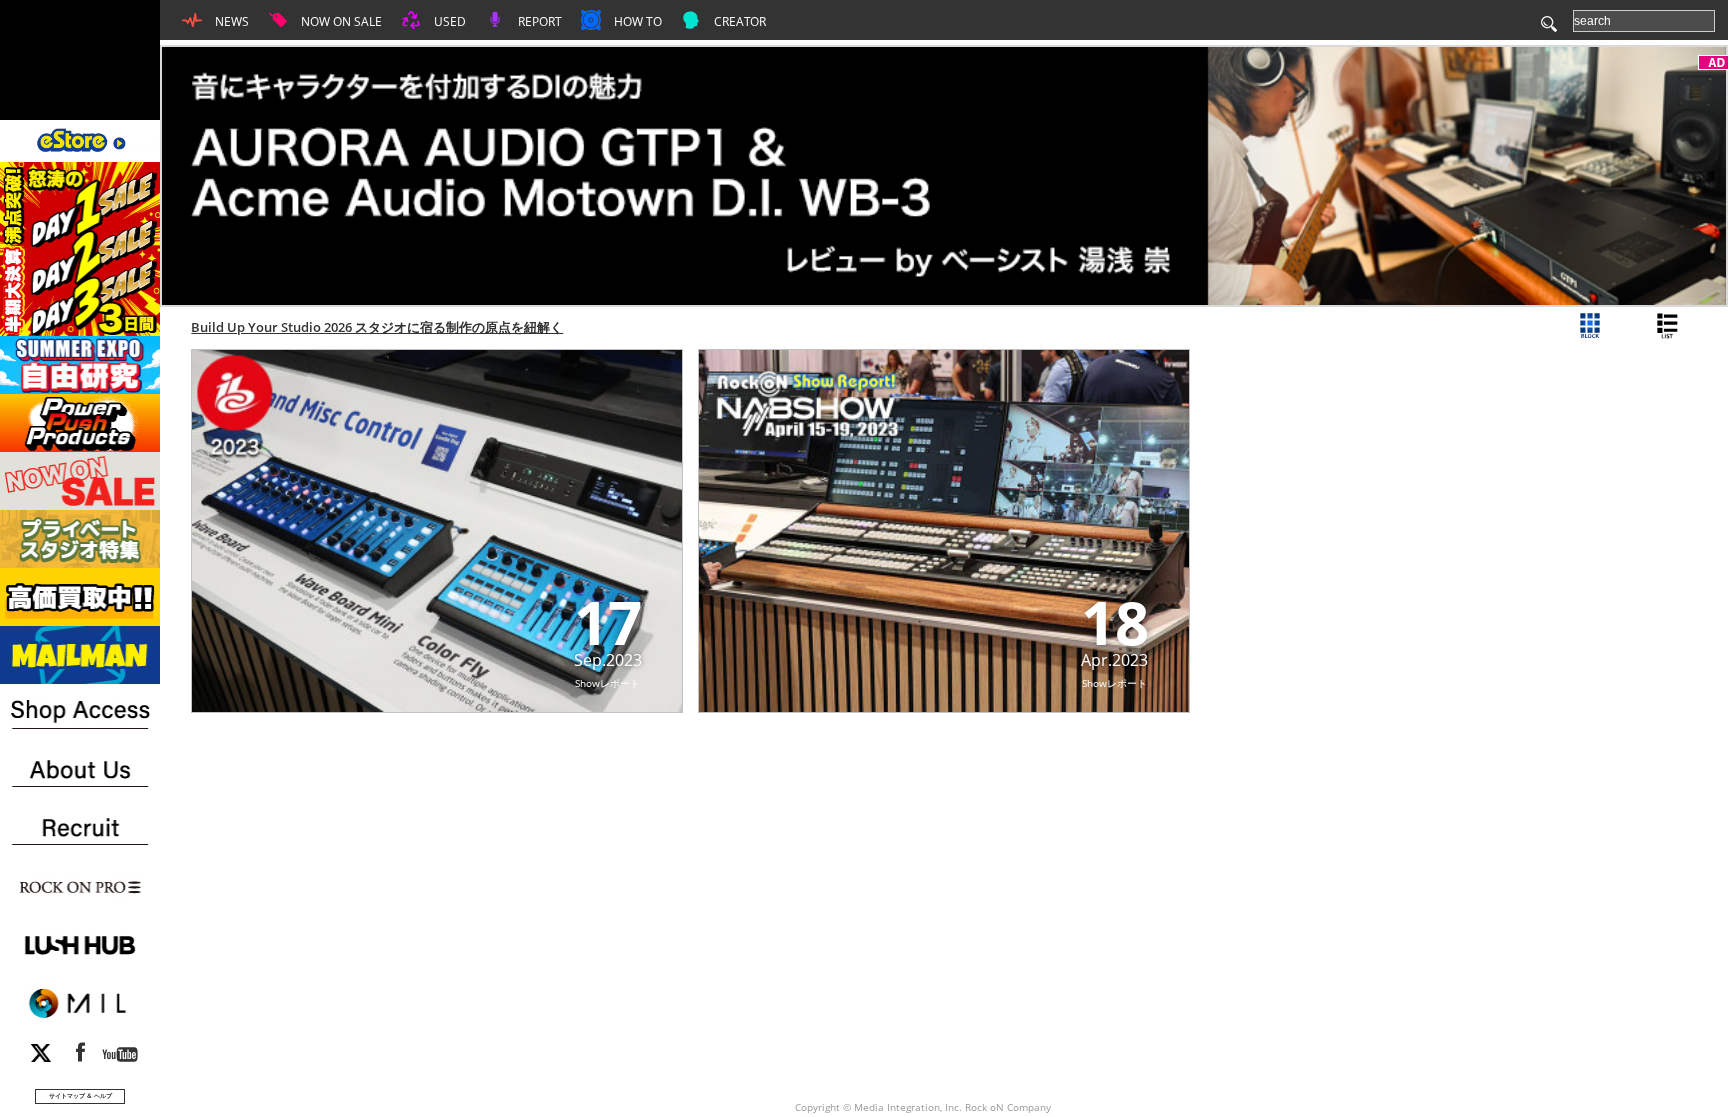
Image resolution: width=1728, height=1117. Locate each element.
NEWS (230, 21)
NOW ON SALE (340, 21)
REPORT (538, 21)
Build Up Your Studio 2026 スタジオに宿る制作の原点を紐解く (377, 327)
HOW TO (636, 21)
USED (448, 21)
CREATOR (738, 21)
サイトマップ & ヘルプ (80, 1095)
